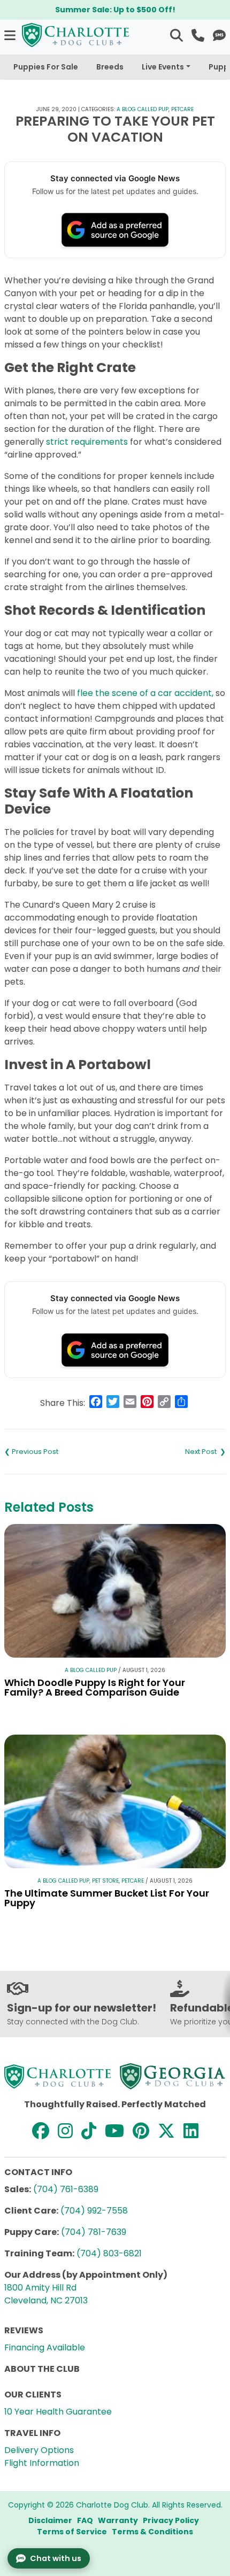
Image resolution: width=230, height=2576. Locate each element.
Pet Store (105, 1881)
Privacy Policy (171, 2520)
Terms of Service (72, 2532)
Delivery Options (39, 2450)
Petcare (182, 109)
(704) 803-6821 (109, 2253)
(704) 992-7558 (94, 2211)
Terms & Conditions (152, 2532)
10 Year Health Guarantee (58, 2412)
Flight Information (42, 2463)
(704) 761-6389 (66, 2189)
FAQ (85, 2520)
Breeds (110, 67)
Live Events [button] (163, 67)
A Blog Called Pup (143, 109)
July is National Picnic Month (170, 1452)
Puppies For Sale (46, 67)
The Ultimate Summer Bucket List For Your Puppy (107, 1898)
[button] (11, 35)
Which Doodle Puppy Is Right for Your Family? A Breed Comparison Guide (95, 1687)
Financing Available (45, 2347)
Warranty (118, 2520)
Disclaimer (50, 2520)
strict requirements (87, 442)
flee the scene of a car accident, (145, 693)
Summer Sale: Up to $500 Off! (115, 10)
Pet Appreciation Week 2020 (60, 1452)
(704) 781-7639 (94, 2232)
